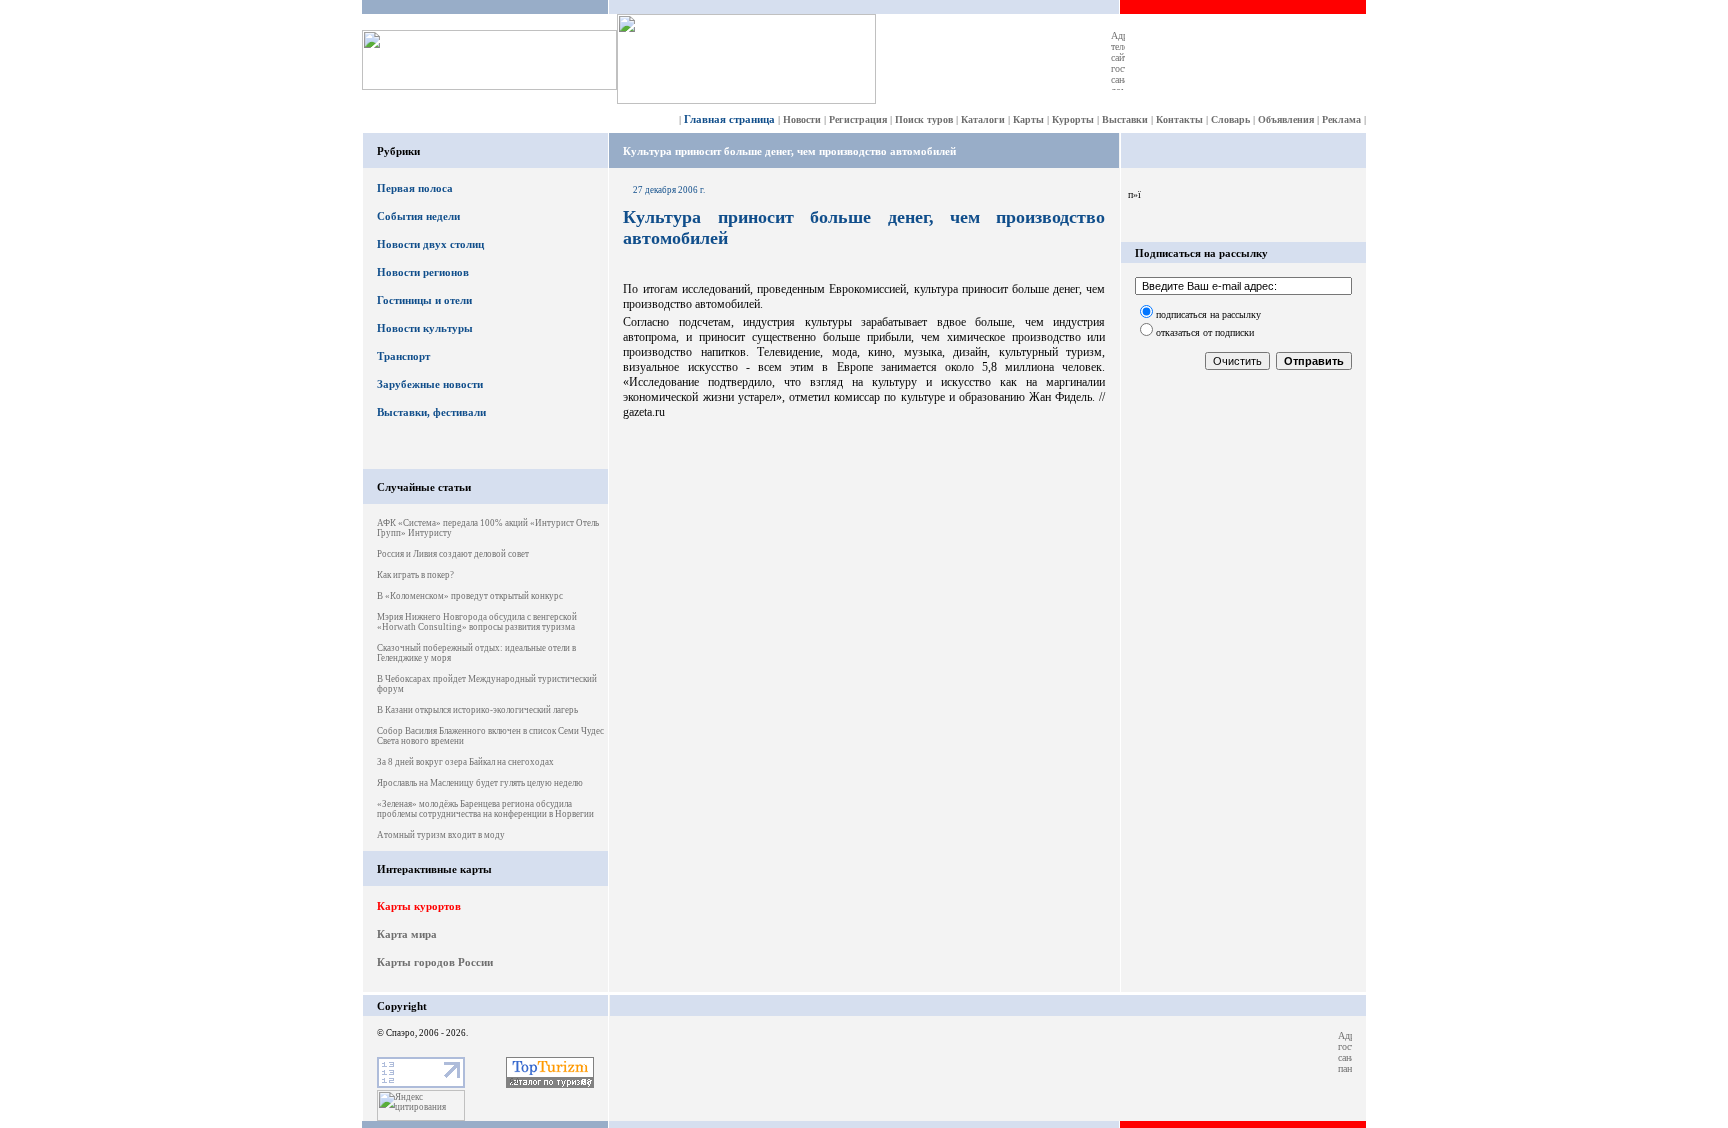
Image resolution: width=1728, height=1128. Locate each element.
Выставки (1125, 119)
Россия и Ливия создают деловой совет (453, 554)
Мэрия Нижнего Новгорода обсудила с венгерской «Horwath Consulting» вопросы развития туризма (477, 622)
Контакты (1179, 119)
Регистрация (858, 119)
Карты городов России (435, 962)
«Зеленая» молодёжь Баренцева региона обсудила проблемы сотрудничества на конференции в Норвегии (485, 809)
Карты (1028, 119)
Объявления (1286, 119)
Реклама (1341, 119)
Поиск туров (924, 119)
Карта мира (407, 934)
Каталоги (983, 119)
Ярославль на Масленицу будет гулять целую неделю (480, 783)
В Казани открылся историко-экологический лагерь (477, 710)
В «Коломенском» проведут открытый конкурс (470, 596)
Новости (802, 119)
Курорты (1073, 119)
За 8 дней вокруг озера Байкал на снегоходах (465, 762)
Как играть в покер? (415, 575)
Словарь (1230, 119)
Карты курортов (419, 906)
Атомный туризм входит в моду (441, 835)
